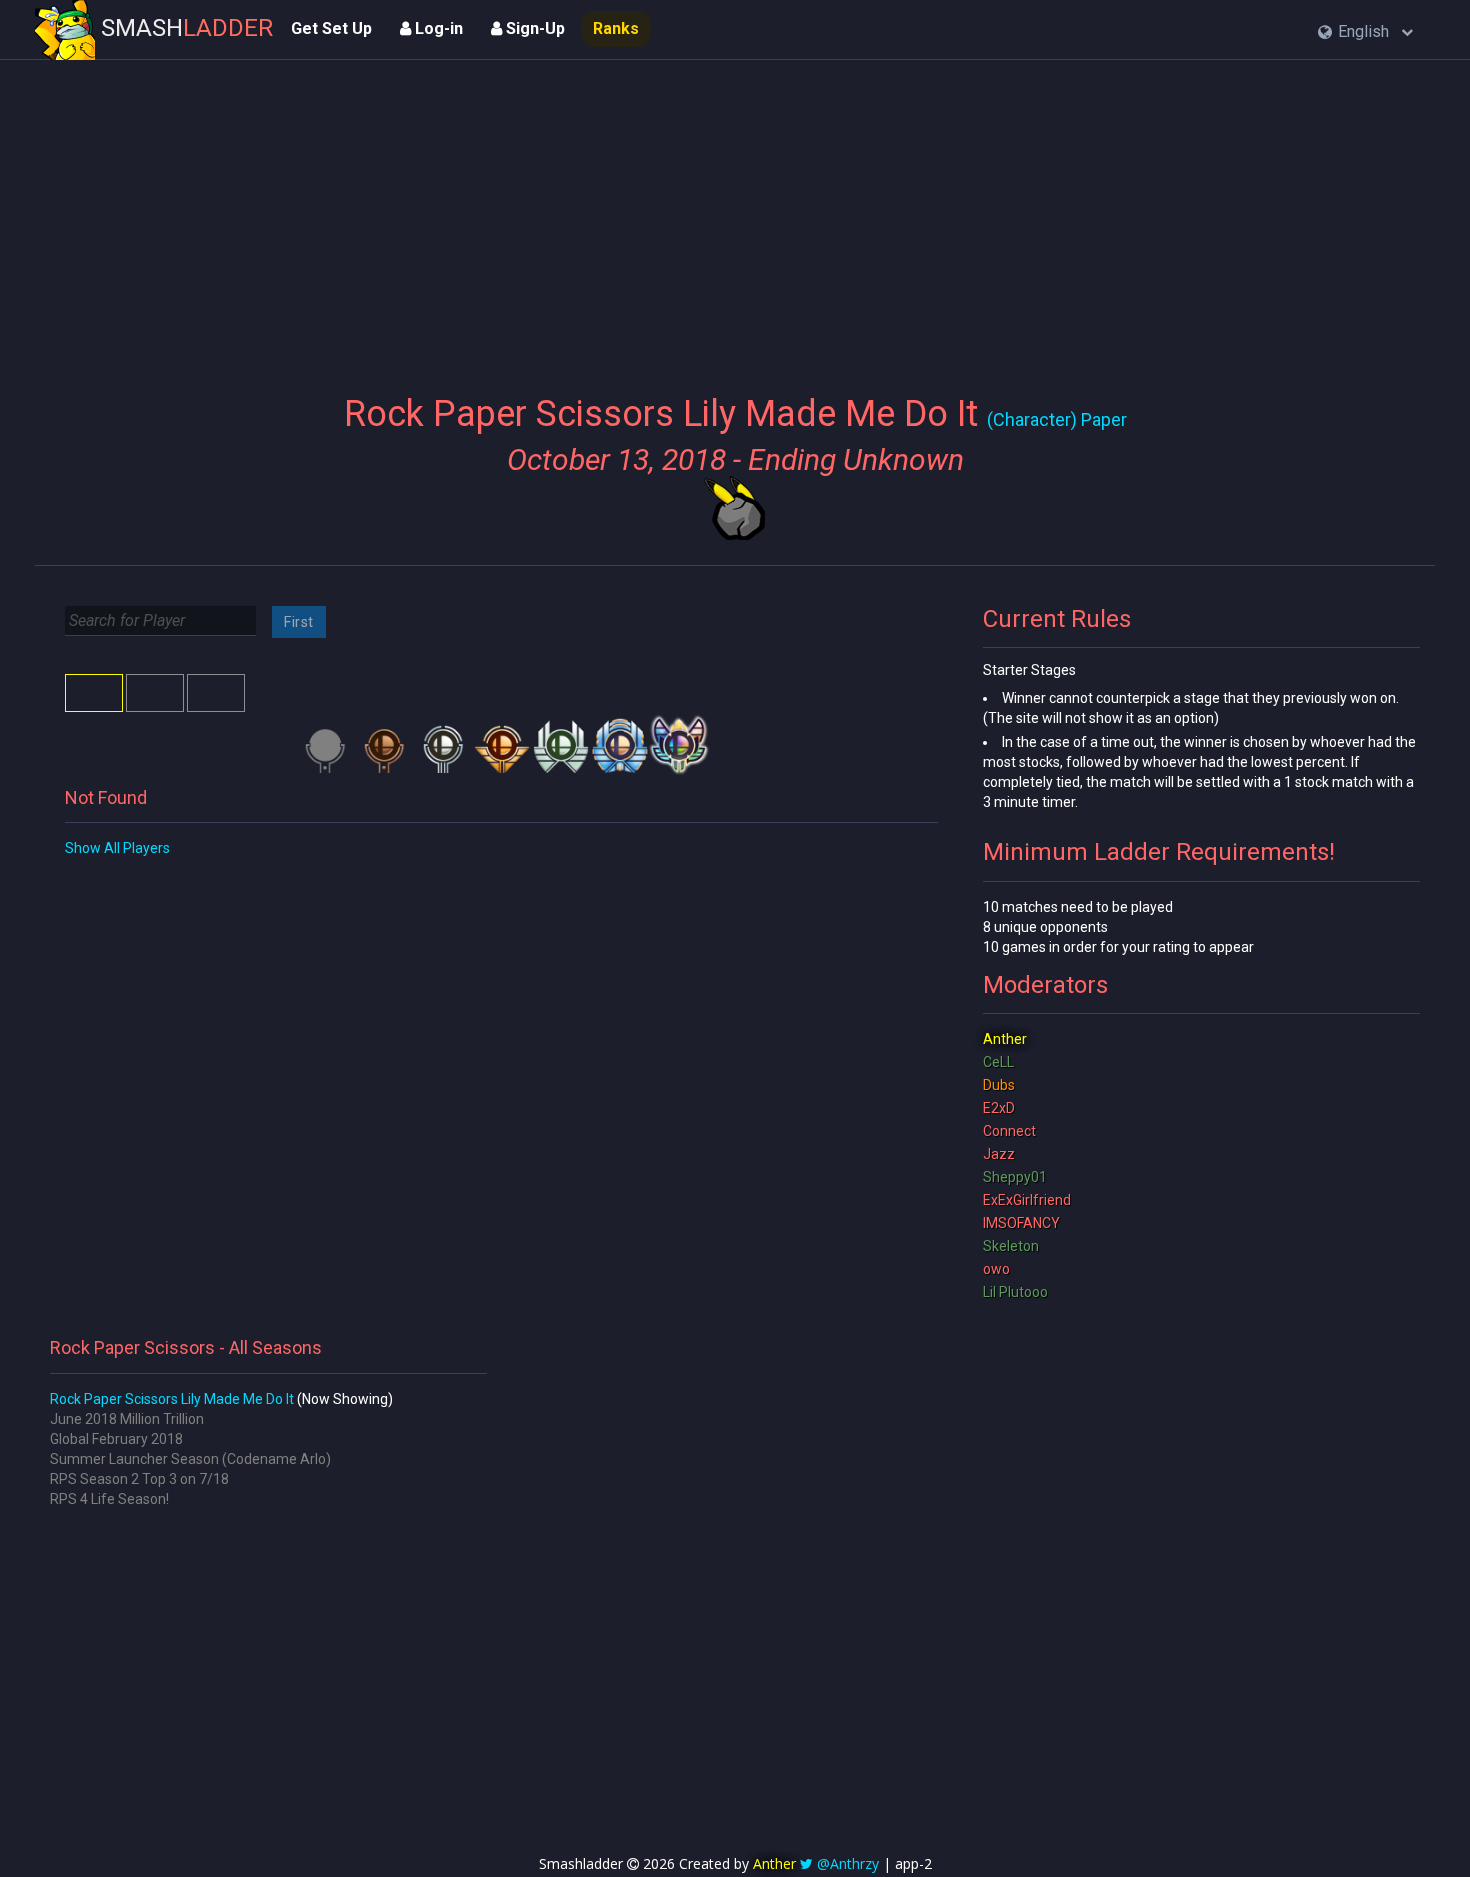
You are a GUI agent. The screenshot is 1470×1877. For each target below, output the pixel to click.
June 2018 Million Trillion (127, 1419)
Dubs (999, 1085)
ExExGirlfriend (1027, 1200)
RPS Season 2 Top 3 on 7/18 (139, 1479)
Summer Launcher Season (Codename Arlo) (190, 1459)
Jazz (999, 1154)
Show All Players (117, 848)
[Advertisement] (734, 215)
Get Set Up (331, 28)
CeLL (998, 1062)
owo (996, 1269)
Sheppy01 (1015, 1177)
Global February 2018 (116, 1439)
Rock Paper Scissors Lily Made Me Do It (172, 1399)
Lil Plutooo (1015, 1292)
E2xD (999, 1108)
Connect (1009, 1131)
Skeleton (1011, 1246)
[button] (1365, 32)
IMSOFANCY (1021, 1223)
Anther (1005, 1039)
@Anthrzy (848, 1863)
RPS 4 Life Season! (109, 1499)
